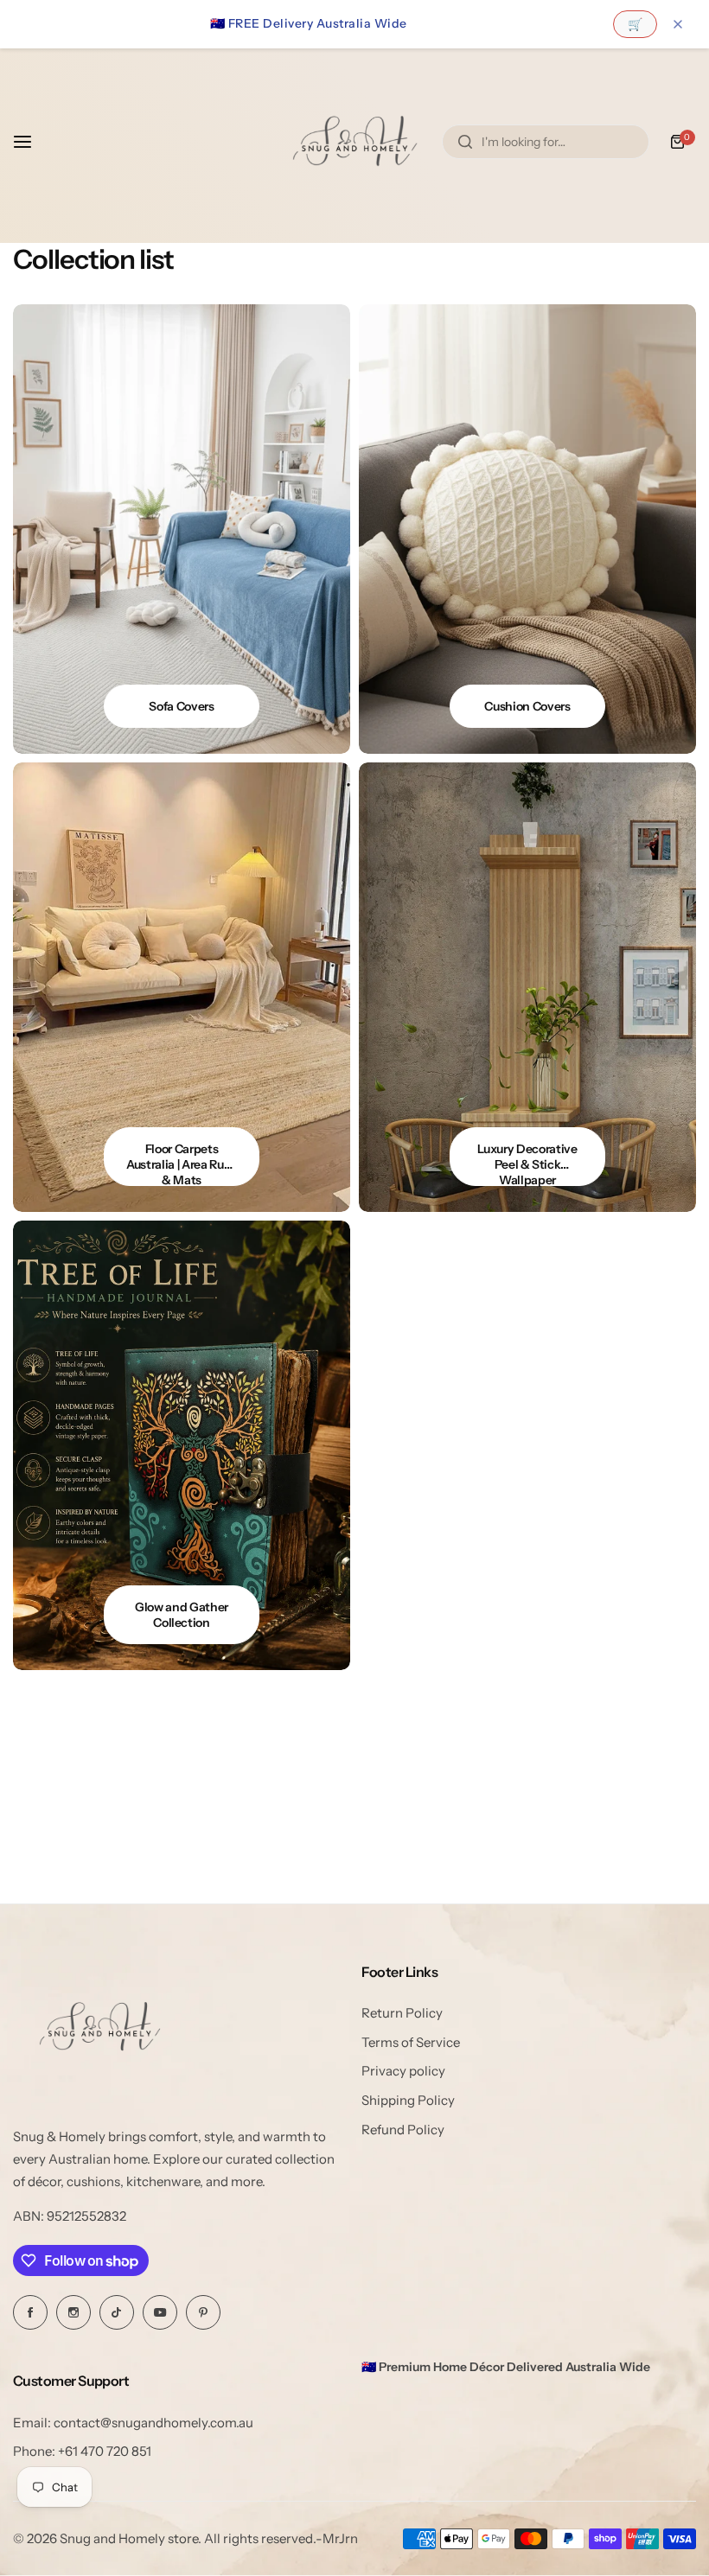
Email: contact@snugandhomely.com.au (133, 2423)
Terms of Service (411, 2042)
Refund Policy (403, 2130)
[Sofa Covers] (182, 529)
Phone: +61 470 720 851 (82, 2451)
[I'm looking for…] (465, 142)
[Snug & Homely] (354, 141)
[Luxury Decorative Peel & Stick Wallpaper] (527, 987)
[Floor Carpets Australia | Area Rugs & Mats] (182, 987)
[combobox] (546, 142)
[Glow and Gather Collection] (182, 1445)
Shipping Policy (408, 2100)
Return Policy (402, 2013)
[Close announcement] (678, 24)
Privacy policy (403, 2071)
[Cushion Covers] (527, 529)
